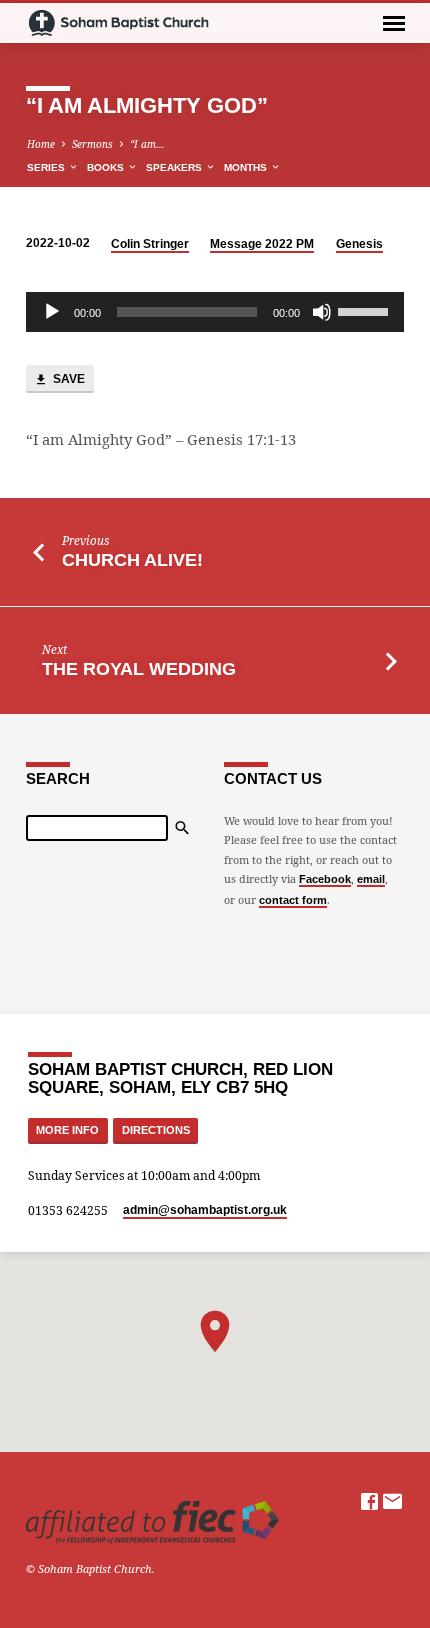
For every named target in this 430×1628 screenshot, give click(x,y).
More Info (67, 1130)
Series (47, 167)
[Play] (52, 312)
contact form (293, 900)
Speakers (175, 167)
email (371, 879)
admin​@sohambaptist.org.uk (205, 1210)
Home (41, 144)
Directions (156, 1130)
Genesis (359, 244)
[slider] (366, 310)
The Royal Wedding (139, 669)
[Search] (182, 828)
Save (67, 379)
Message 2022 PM (262, 244)
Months (247, 167)
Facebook (325, 879)
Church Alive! (132, 560)
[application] (215, 312)
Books (107, 167)
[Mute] (322, 312)
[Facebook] (369, 1501)
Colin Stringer (150, 244)
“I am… (147, 144)
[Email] (392, 1501)
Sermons (92, 144)
